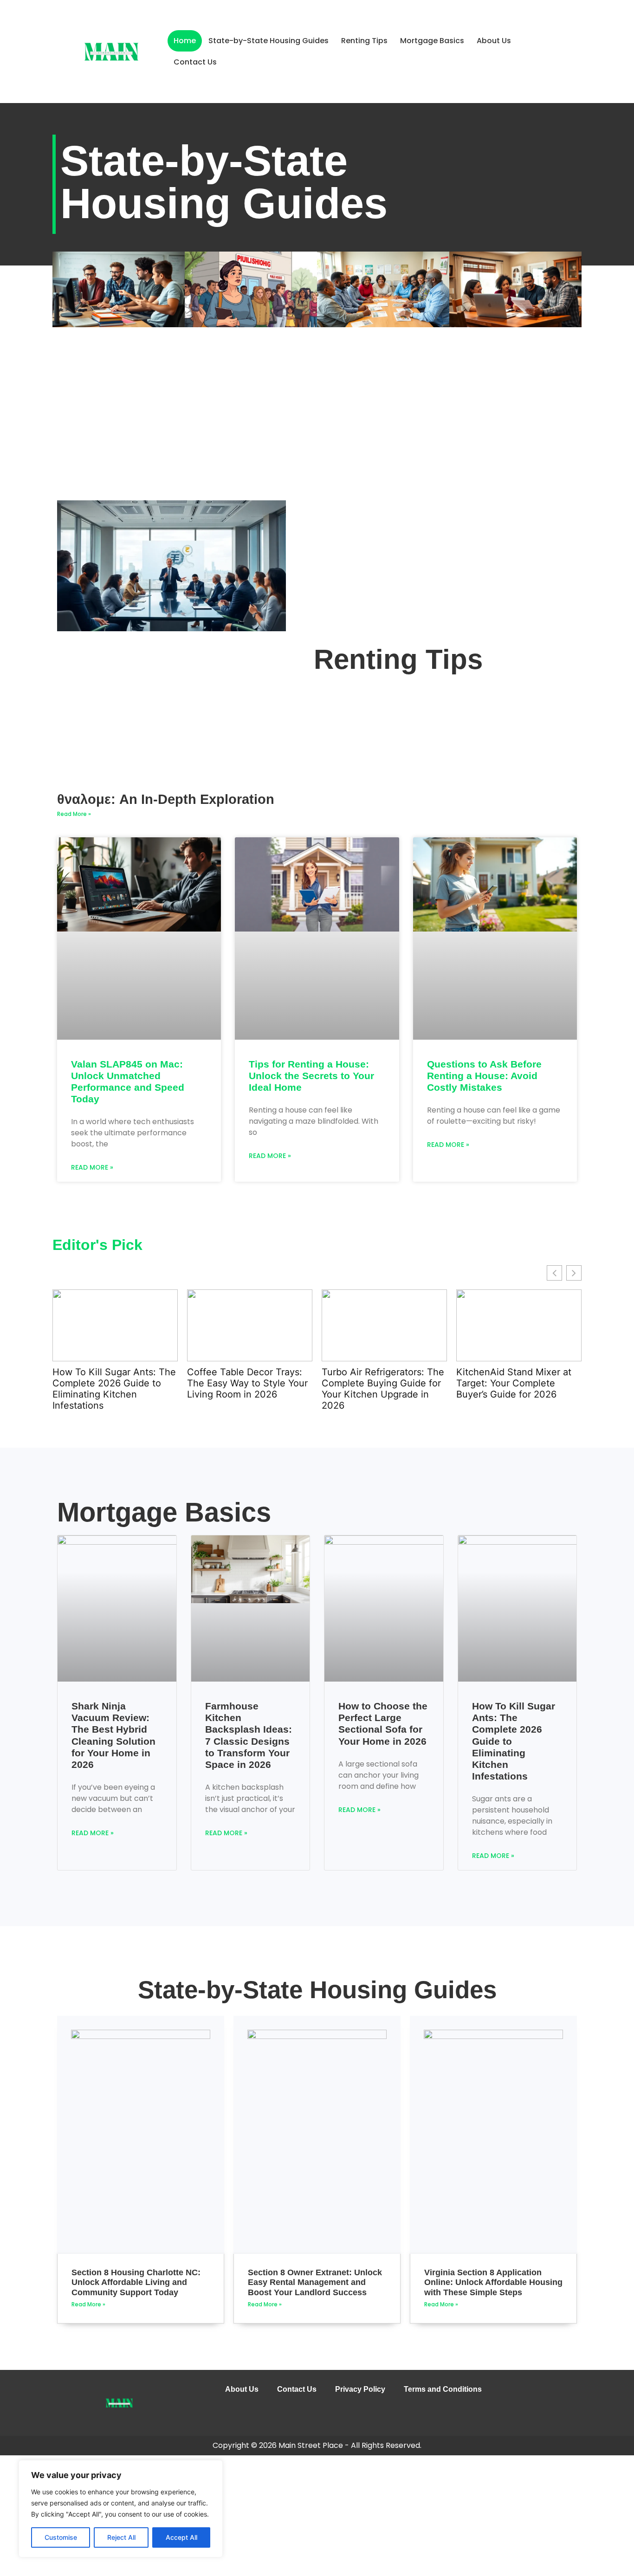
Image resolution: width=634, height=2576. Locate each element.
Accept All (181, 2537)
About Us (494, 41)
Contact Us (195, 62)
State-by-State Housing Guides (268, 41)
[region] (121, 2509)
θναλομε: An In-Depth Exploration (166, 799)
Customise (61, 2537)
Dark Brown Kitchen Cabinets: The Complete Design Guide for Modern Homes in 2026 (513, 1389)
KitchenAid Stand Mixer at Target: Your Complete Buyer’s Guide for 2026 (381, 1383)
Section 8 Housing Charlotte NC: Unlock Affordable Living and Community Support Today (136, 2282)
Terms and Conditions (443, 2389)
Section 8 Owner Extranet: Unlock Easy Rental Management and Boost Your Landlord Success (315, 2282)
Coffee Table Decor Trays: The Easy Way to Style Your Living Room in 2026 (114, 1383)
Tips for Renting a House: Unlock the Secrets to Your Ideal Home (311, 1076)
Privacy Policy (360, 2389)
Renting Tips (364, 41)
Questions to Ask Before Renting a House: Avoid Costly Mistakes (484, 1076)
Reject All (121, 2537)
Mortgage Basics (432, 41)
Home (185, 41)
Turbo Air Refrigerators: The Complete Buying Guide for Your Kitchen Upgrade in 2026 (250, 1389)
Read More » (74, 814)
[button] (574, 1273)
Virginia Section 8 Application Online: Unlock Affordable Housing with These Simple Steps (493, 2282)
